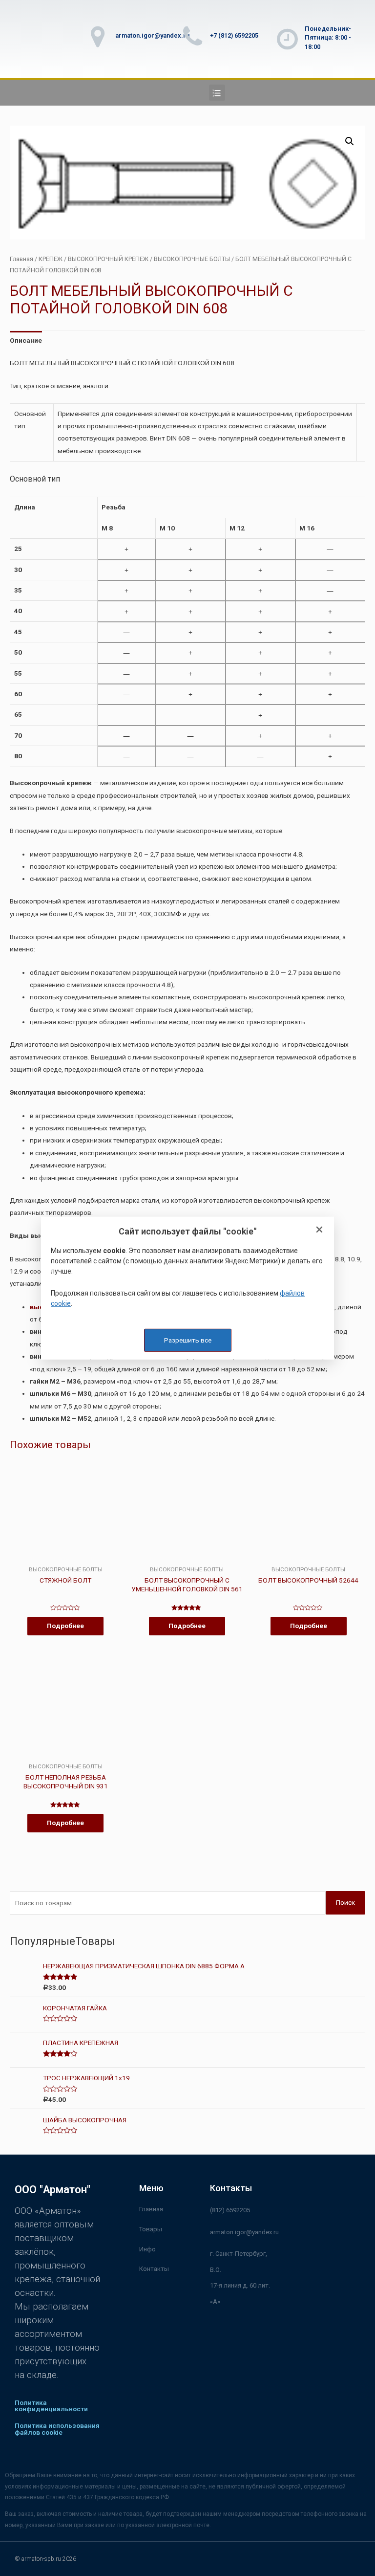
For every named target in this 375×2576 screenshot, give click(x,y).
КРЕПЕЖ (51, 259)
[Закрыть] (319, 1230)
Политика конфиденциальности (51, 2406)
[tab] (26, 341)
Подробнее (65, 1626)
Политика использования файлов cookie (57, 2429)
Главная (21, 259)
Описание (26, 340)
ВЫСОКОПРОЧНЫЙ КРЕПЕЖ (108, 259)
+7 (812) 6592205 (234, 35)
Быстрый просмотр (65, 1559)
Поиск (345, 1902)
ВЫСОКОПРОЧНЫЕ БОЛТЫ (192, 259)
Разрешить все (188, 1340)
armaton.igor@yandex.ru (152, 35)
